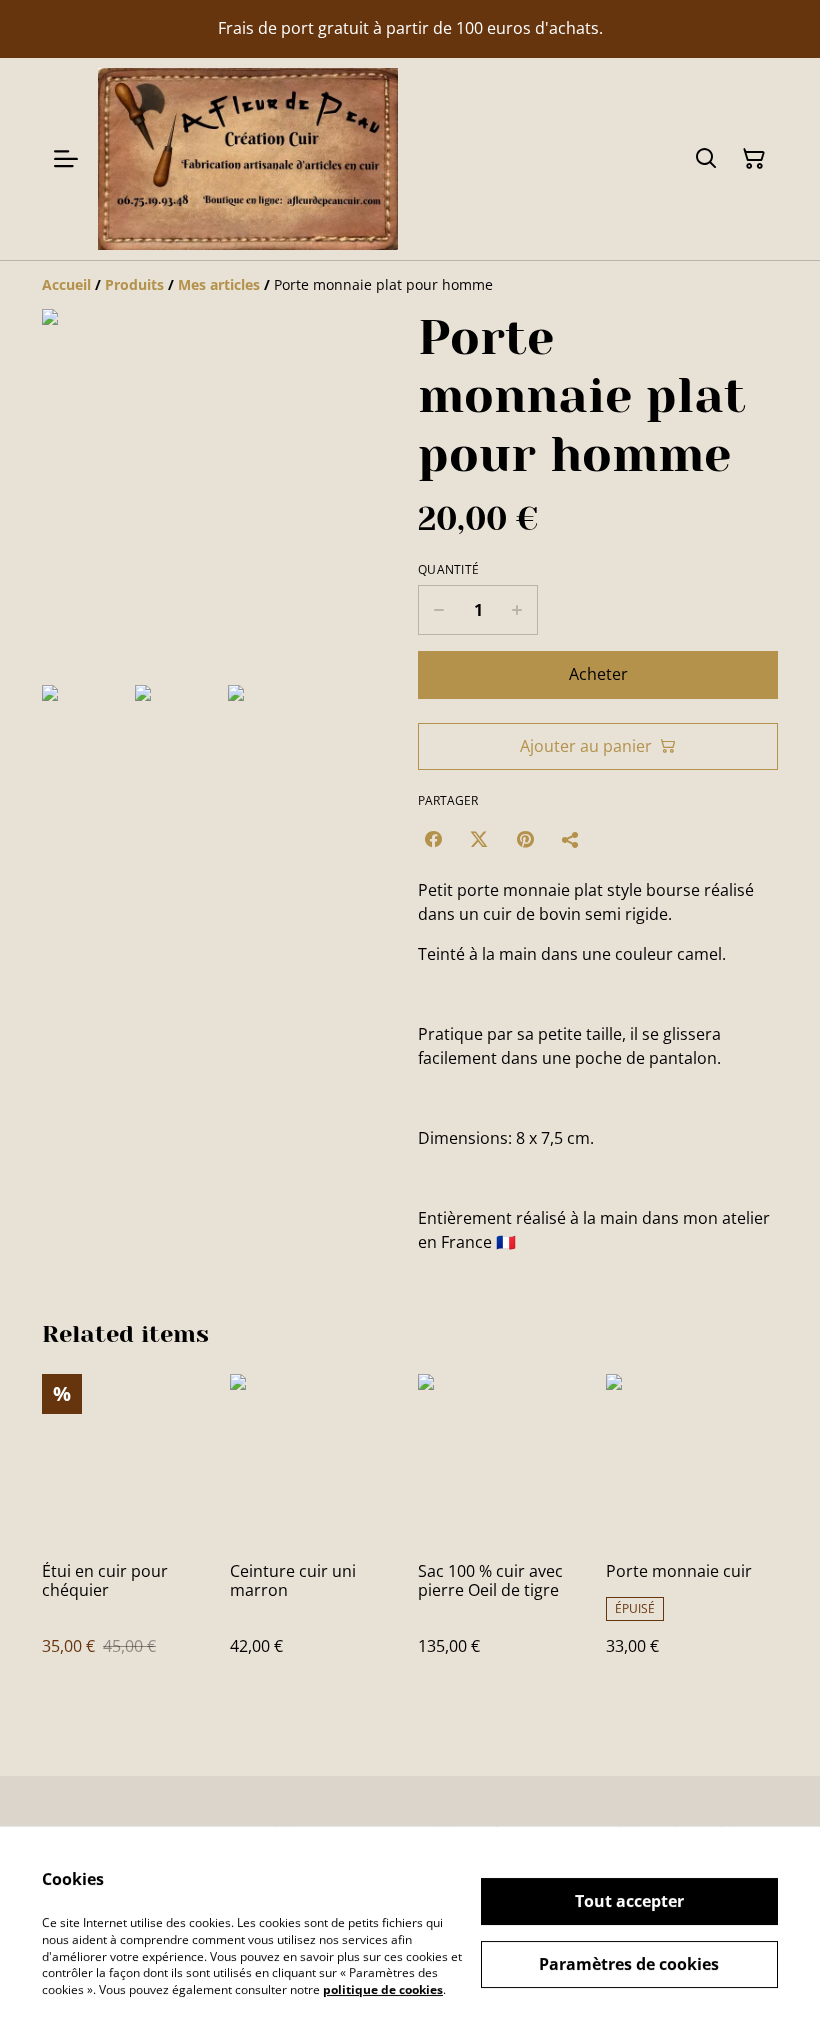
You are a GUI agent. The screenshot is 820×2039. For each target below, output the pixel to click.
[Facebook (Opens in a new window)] (433, 839)
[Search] (706, 159)
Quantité (448, 570)
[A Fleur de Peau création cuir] (248, 159)
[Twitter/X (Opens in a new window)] (479, 839)
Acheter (598, 674)
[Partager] (571, 839)
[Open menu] (66, 159)
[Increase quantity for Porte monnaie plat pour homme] (517, 610)
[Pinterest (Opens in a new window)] (525, 839)
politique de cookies (383, 1989)
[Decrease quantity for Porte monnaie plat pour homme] (438, 610)
